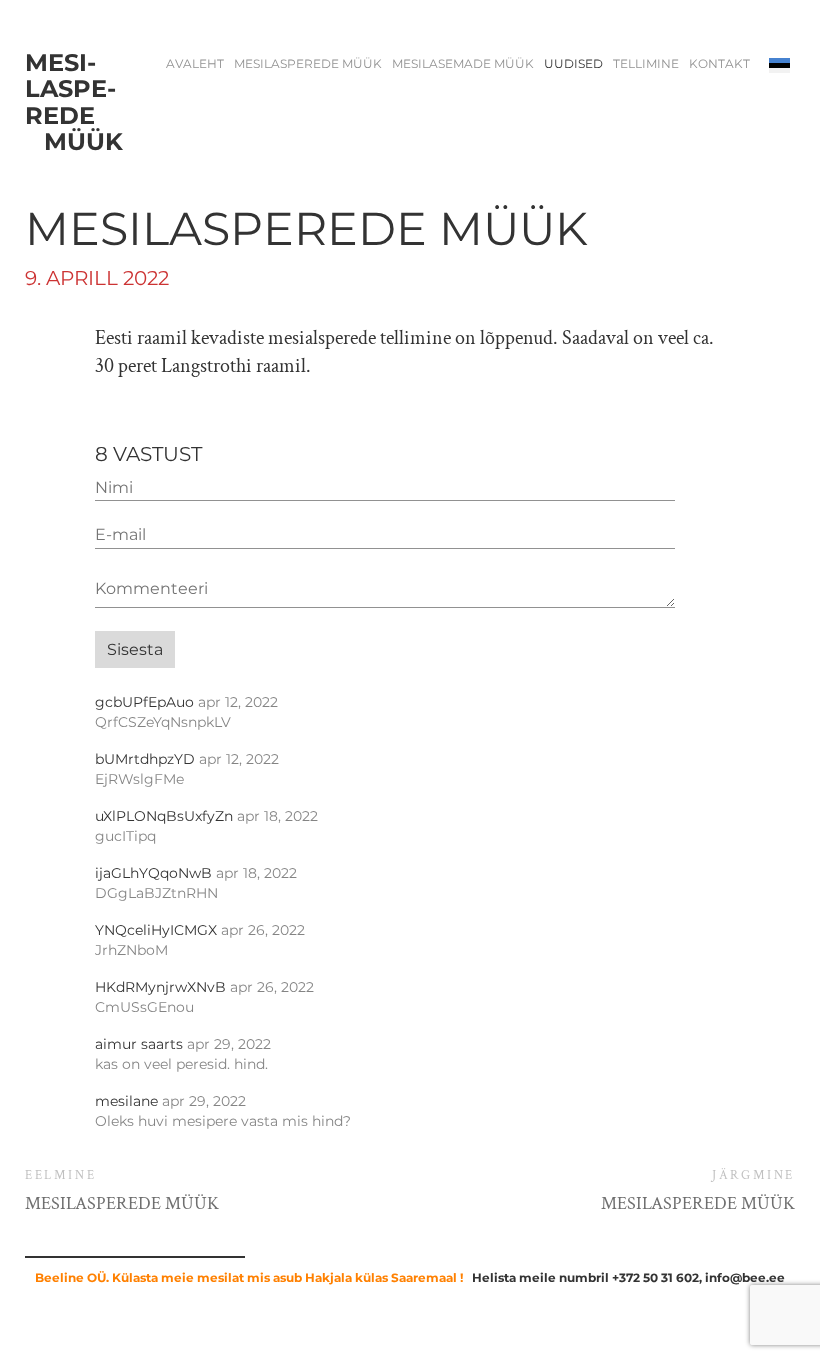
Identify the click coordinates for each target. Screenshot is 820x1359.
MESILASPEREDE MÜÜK (308, 64)
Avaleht (195, 64)
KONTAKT (719, 64)
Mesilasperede (74, 103)
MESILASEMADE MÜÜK (463, 64)
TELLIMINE (646, 64)
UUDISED (573, 64)
